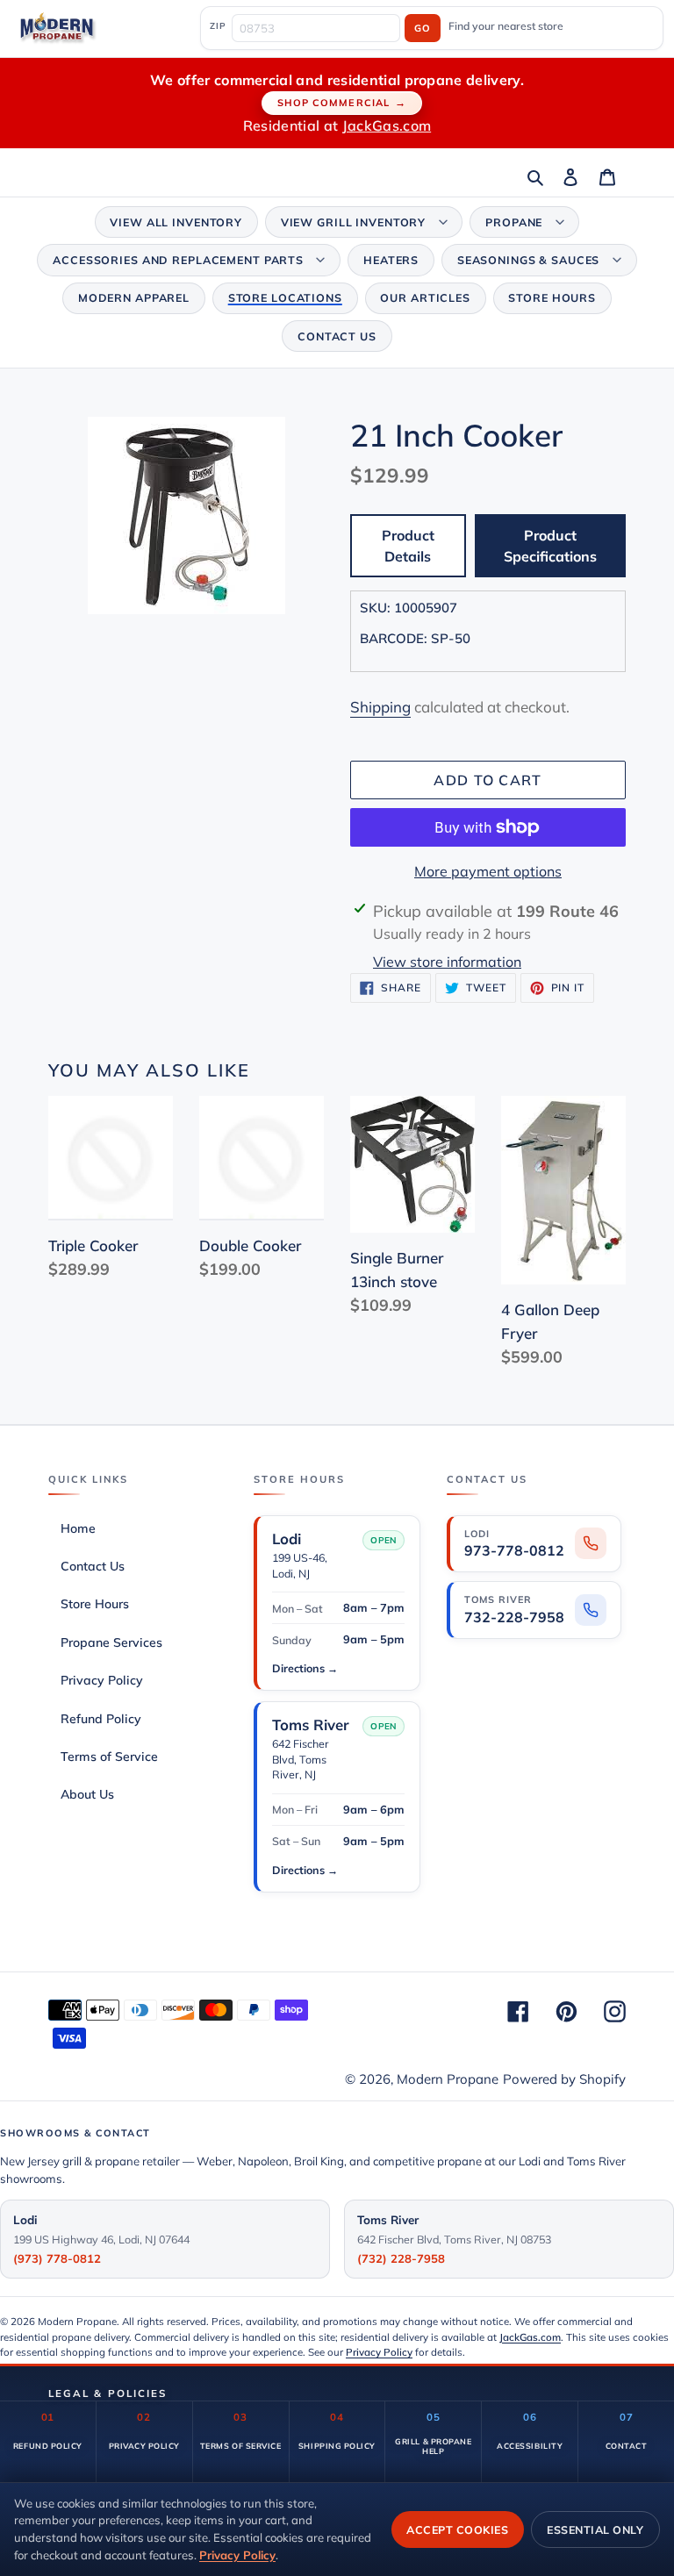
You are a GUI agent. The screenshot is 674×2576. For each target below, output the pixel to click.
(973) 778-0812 (57, 2258)
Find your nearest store (506, 26)
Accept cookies (457, 2529)
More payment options (488, 871)
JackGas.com (387, 125)
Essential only (595, 2529)
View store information (447, 962)
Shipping (380, 707)
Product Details (408, 546)
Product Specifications (550, 546)
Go (422, 28)
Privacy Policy (379, 2352)
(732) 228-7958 (401, 2258)
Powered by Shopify (564, 2079)
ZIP (218, 25)
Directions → (305, 1668)
